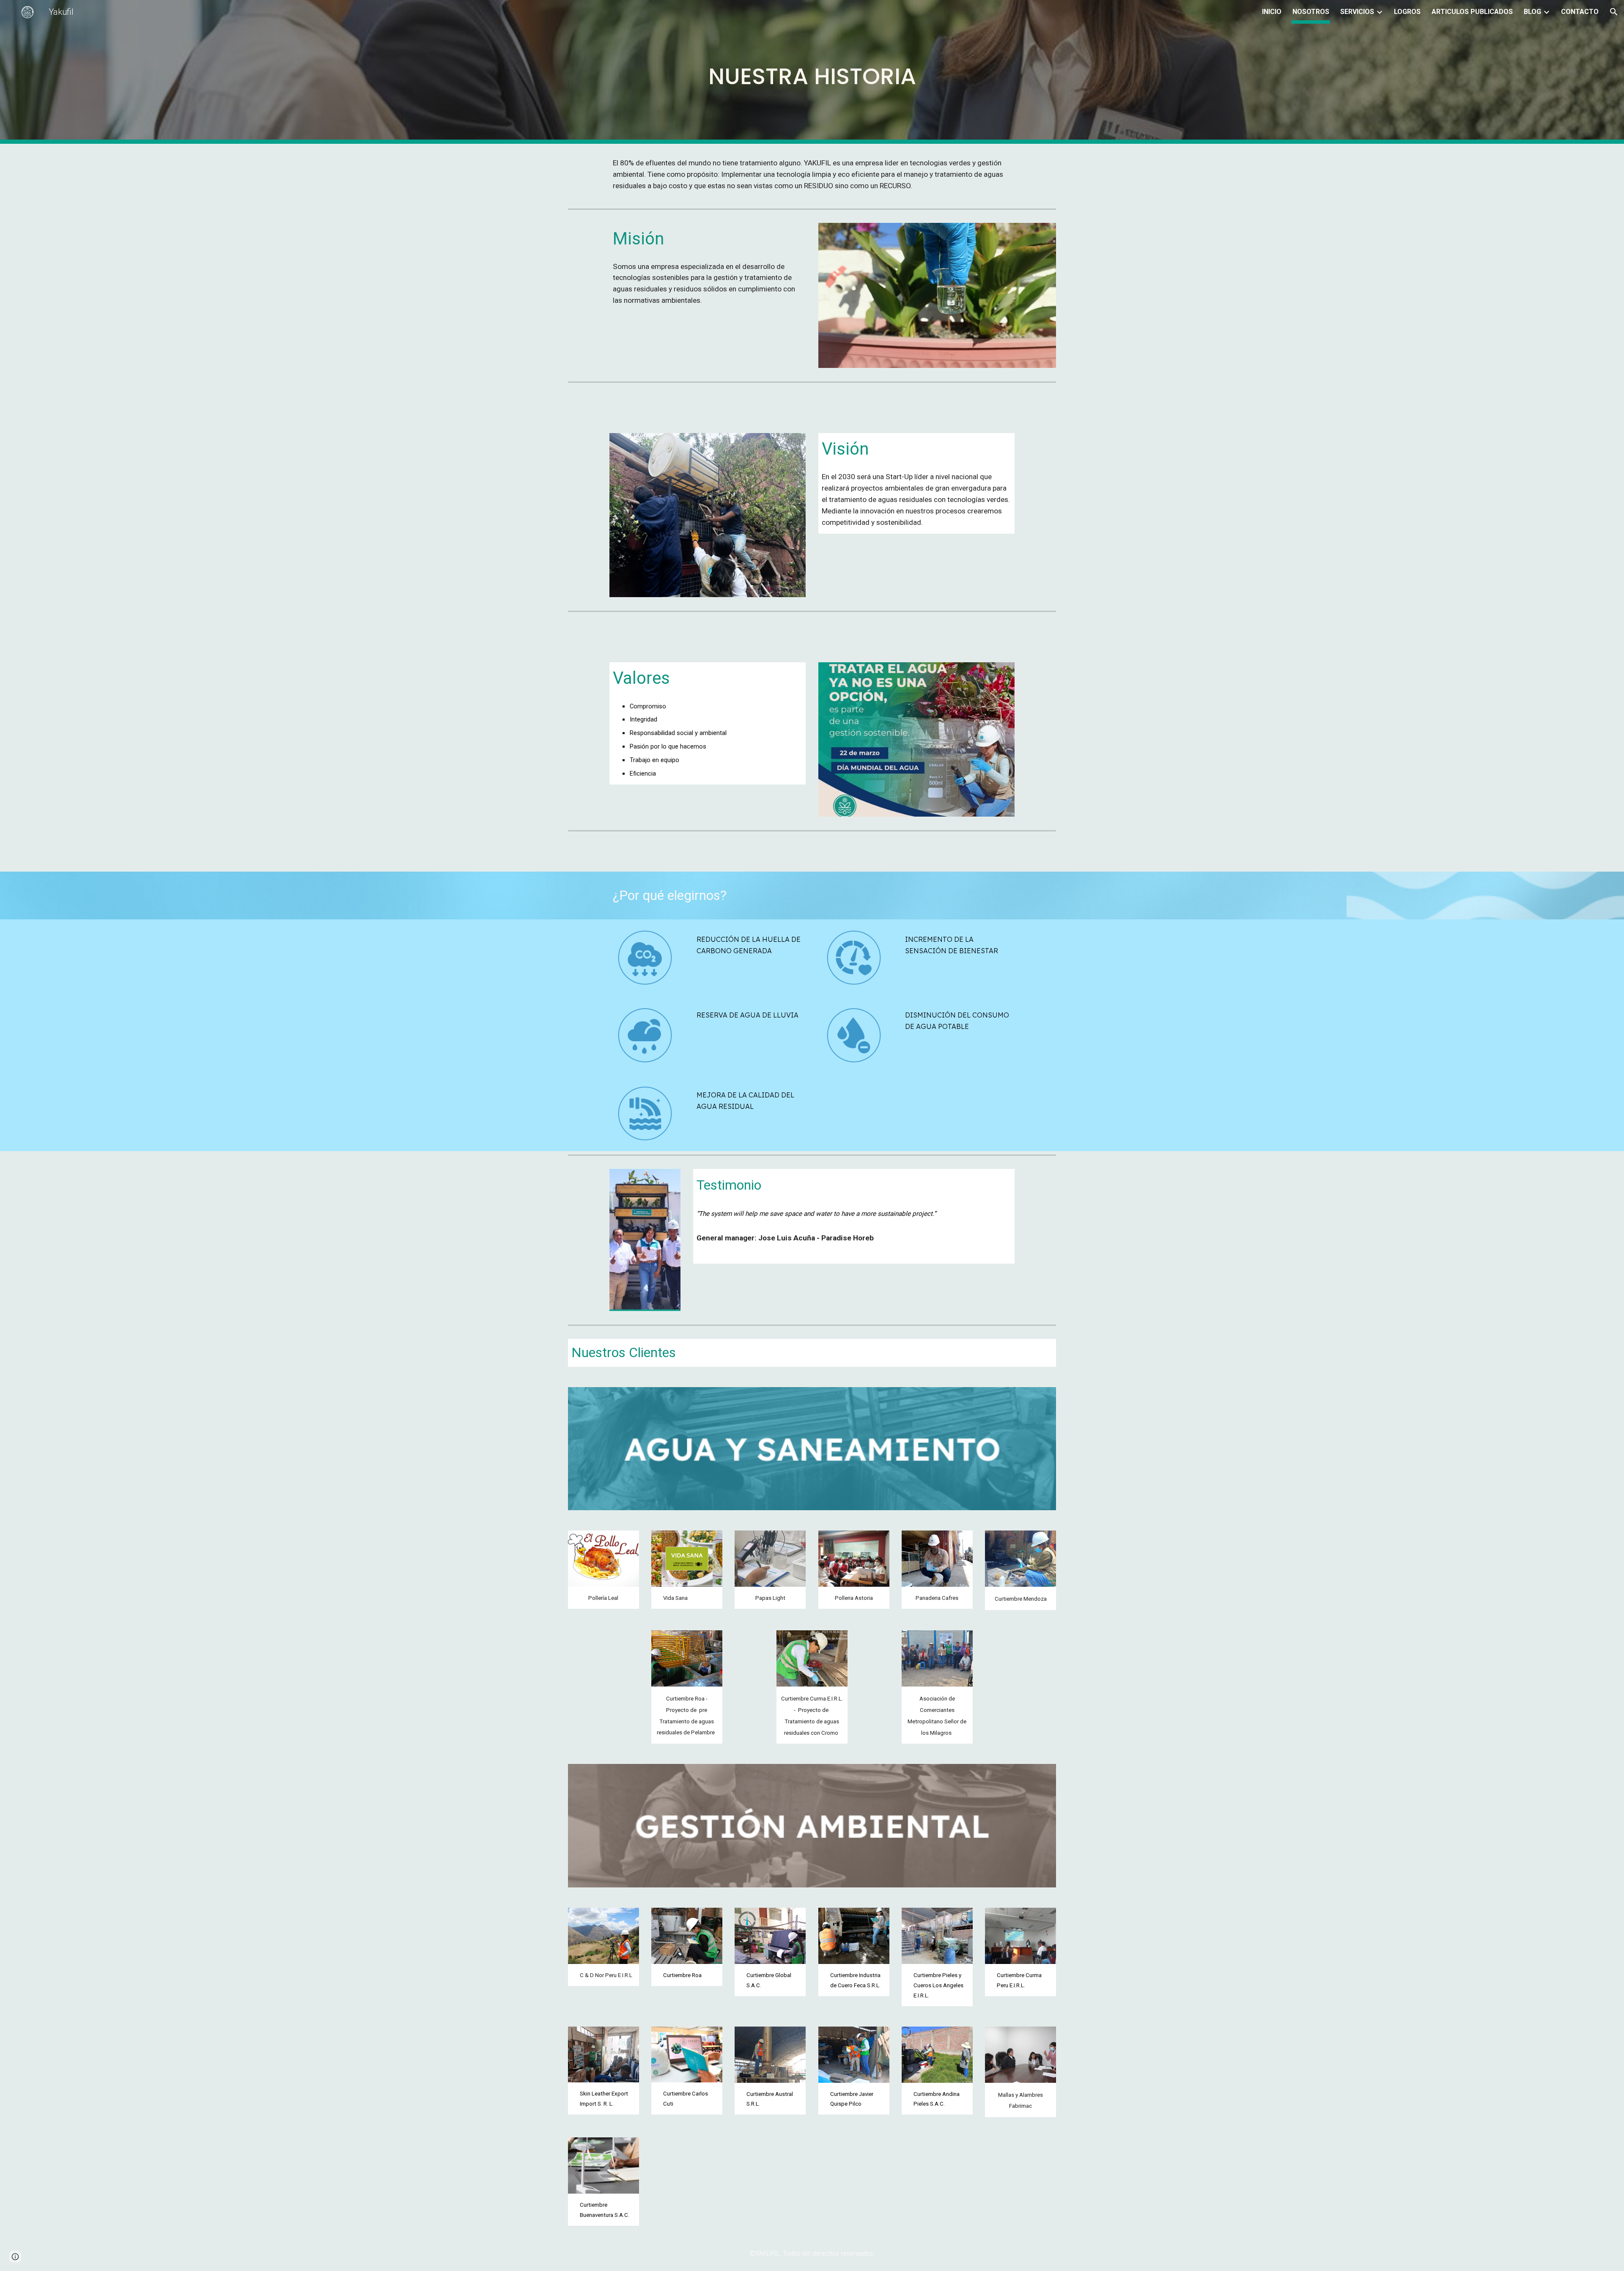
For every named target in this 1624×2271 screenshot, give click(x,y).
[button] (1614, 12)
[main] (812, 72)
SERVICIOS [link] (1357, 12)
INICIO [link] (1272, 12)
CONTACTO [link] (1580, 12)
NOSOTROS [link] (1311, 12)
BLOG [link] (1532, 12)
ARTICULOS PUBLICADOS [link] (1472, 12)
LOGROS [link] (1407, 12)
